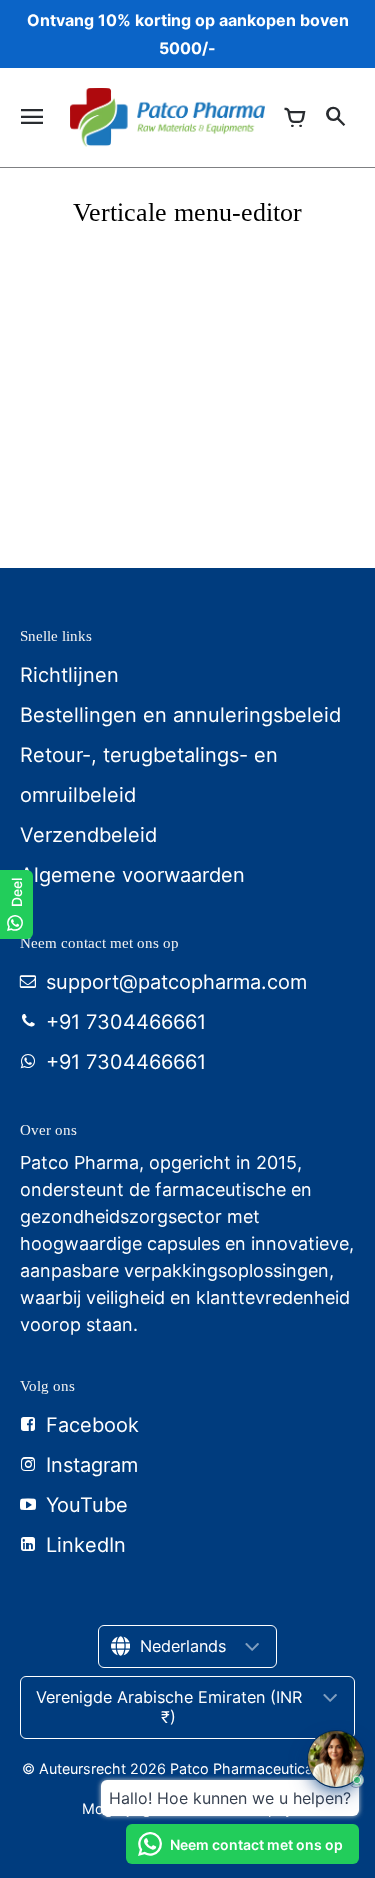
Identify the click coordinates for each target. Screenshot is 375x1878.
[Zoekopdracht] (335, 117)
